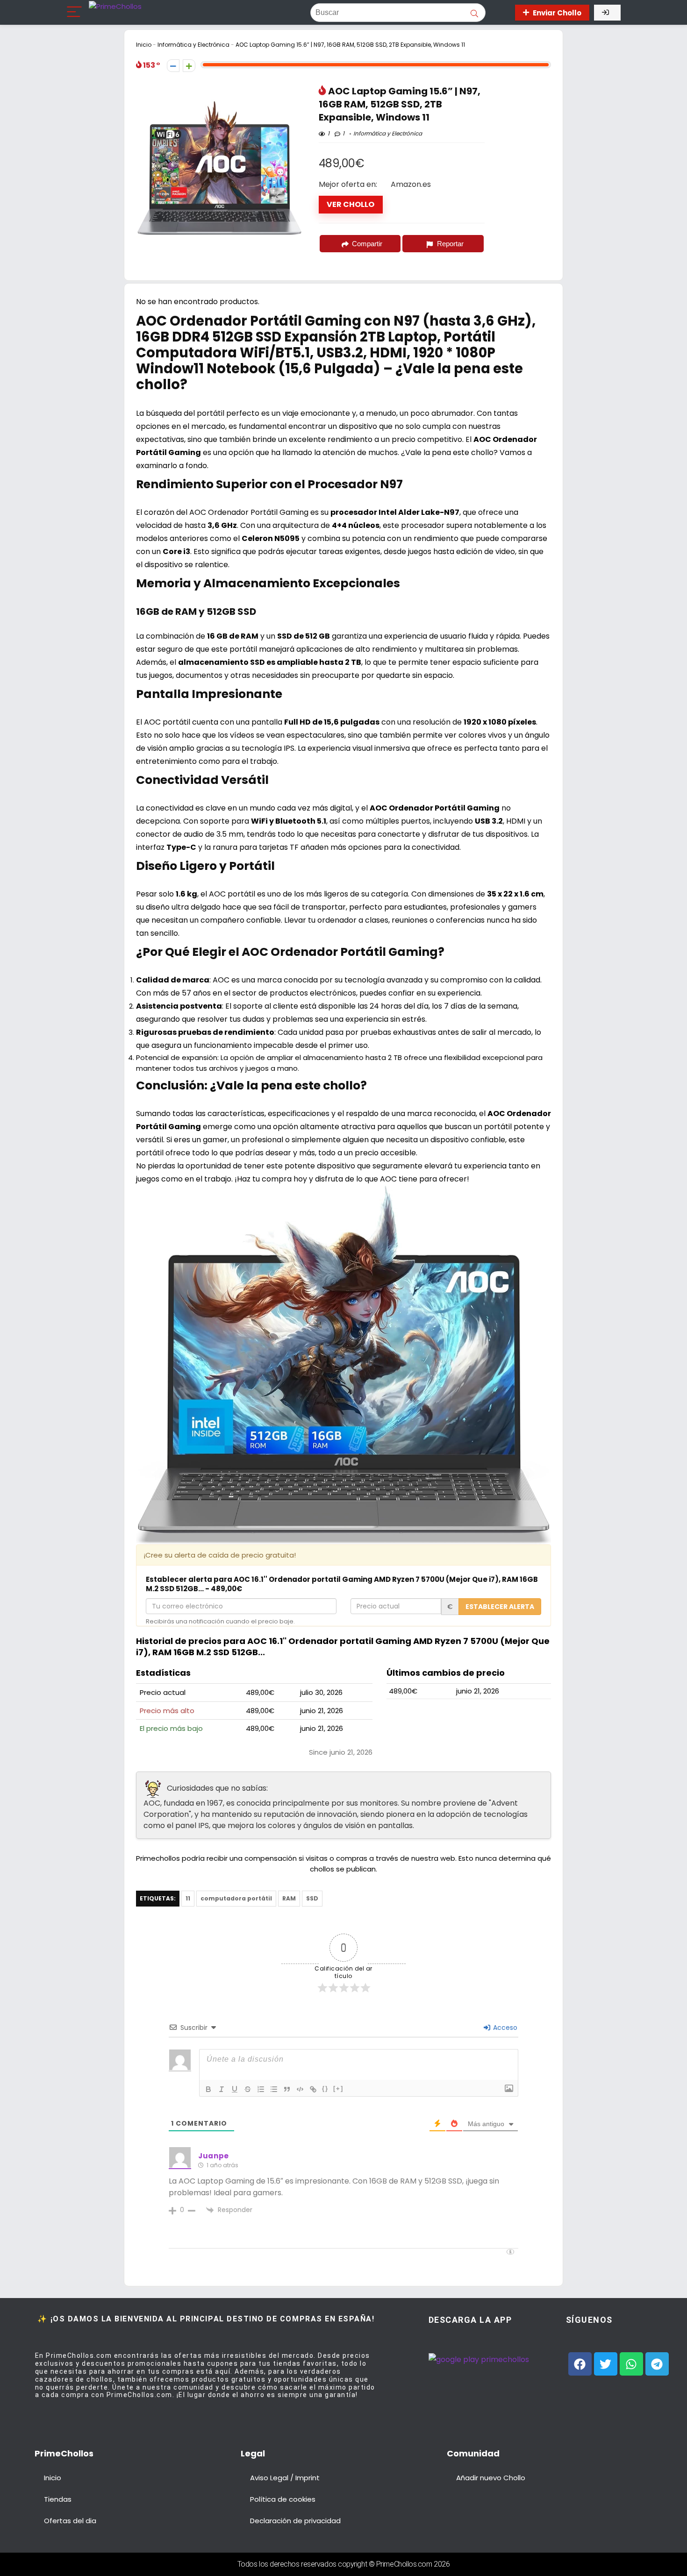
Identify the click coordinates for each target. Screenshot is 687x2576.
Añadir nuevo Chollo (491, 2478)
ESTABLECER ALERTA (500, 1607)
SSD (312, 1898)
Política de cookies (283, 2499)
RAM (289, 1898)
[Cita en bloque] (287, 2089)
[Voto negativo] (173, 66)
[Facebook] (580, 2364)
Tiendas (58, 2499)
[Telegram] (657, 2364)
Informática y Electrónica (193, 45)
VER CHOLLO (351, 204)
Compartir (367, 244)
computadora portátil (236, 1898)
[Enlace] (313, 2089)
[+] (338, 2089)
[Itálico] (222, 2089)
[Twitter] (606, 2364)
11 (188, 1898)
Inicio (144, 45)
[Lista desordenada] (274, 2089)
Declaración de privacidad (295, 2521)
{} (325, 2089)
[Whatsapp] (631, 2364)
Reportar (450, 244)
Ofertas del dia (70, 2521)
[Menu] (74, 12)
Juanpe (214, 2156)
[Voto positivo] (189, 66)
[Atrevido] (208, 2089)
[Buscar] (474, 13)
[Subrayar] (235, 2089)
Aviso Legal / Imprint (285, 2478)
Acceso (504, 2028)
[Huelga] (248, 2089)
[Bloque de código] (300, 2089)
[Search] (499, 12)
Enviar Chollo (557, 13)
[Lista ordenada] (261, 2089)
